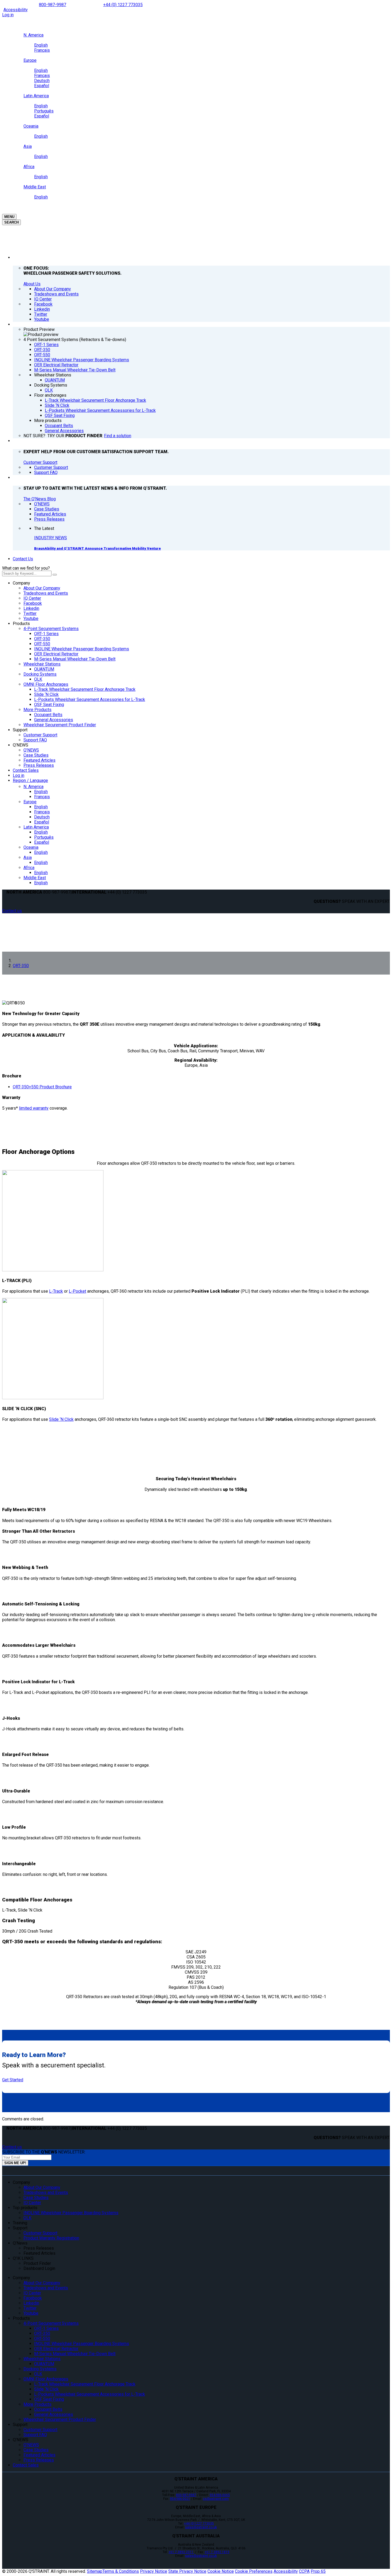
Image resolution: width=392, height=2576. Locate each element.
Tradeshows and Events (46, 593)
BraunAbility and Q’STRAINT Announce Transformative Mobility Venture (97, 548)
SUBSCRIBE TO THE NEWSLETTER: (44, 2152)
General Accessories (54, 720)
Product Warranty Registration (51, 2238)
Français (42, 797)
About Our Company (42, 588)
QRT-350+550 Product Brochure (42, 1087)
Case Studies (36, 755)
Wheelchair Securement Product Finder (60, 725)
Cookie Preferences (254, 2571)
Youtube (31, 618)
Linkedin (31, 608)
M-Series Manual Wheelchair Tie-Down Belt (75, 659)
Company (21, 583)
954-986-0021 (180, 2499)
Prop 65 (318, 2571)
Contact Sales (26, 770)
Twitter (30, 613)
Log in (8, 15)
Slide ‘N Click (46, 694)
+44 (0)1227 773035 (199, 2524)
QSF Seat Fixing (49, 705)
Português (44, 837)
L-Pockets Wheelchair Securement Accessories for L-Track (90, 699)
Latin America (36, 827)
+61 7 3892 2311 (181, 2552)
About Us (32, 284)
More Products (37, 710)
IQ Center (32, 598)
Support (20, 730)
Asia (28, 857)
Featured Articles (39, 760)
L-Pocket (77, 1291)
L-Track (56, 1291)
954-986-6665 (220, 2495)
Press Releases (39, 765)
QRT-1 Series (46, 634)
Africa (29, 868)
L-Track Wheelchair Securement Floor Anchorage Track (85, 689)
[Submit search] (55, 575)
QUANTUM (44, 669)
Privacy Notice (154, 2571)
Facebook (33, 603)
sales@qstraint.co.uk (201, 2527)
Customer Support (40, 462)
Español (42, 822)
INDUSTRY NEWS (51, 538)
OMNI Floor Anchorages (46, 684)
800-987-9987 (53, 5)
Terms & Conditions (121, 2571)
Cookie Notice (221, 2571)
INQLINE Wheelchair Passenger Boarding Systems (82, 649)
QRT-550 (42, 644)
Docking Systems (40, 674)
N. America (33, 787)
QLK (38, 679)
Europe (30, 802)
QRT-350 (42, 639)
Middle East (35, 878)
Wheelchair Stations (42, 664)
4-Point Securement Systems (51, 629)
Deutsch (42, 817)
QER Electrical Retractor (56, 654)
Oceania (31, 847)
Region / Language (30, 780)
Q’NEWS (21, 745)
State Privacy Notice (187, 2571)
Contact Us (23, 559)
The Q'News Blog (40, 499)
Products (21, 624)
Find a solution (118, 436)
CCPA (304, 2571)
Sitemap (95, 2571)
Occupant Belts (48, 715)
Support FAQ (35, 740)
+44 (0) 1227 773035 (123, 5)
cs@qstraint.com (216, 2499)
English (41, 792)
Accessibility (16, 10)
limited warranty (34, 1108)
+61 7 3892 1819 (217, 2552)
